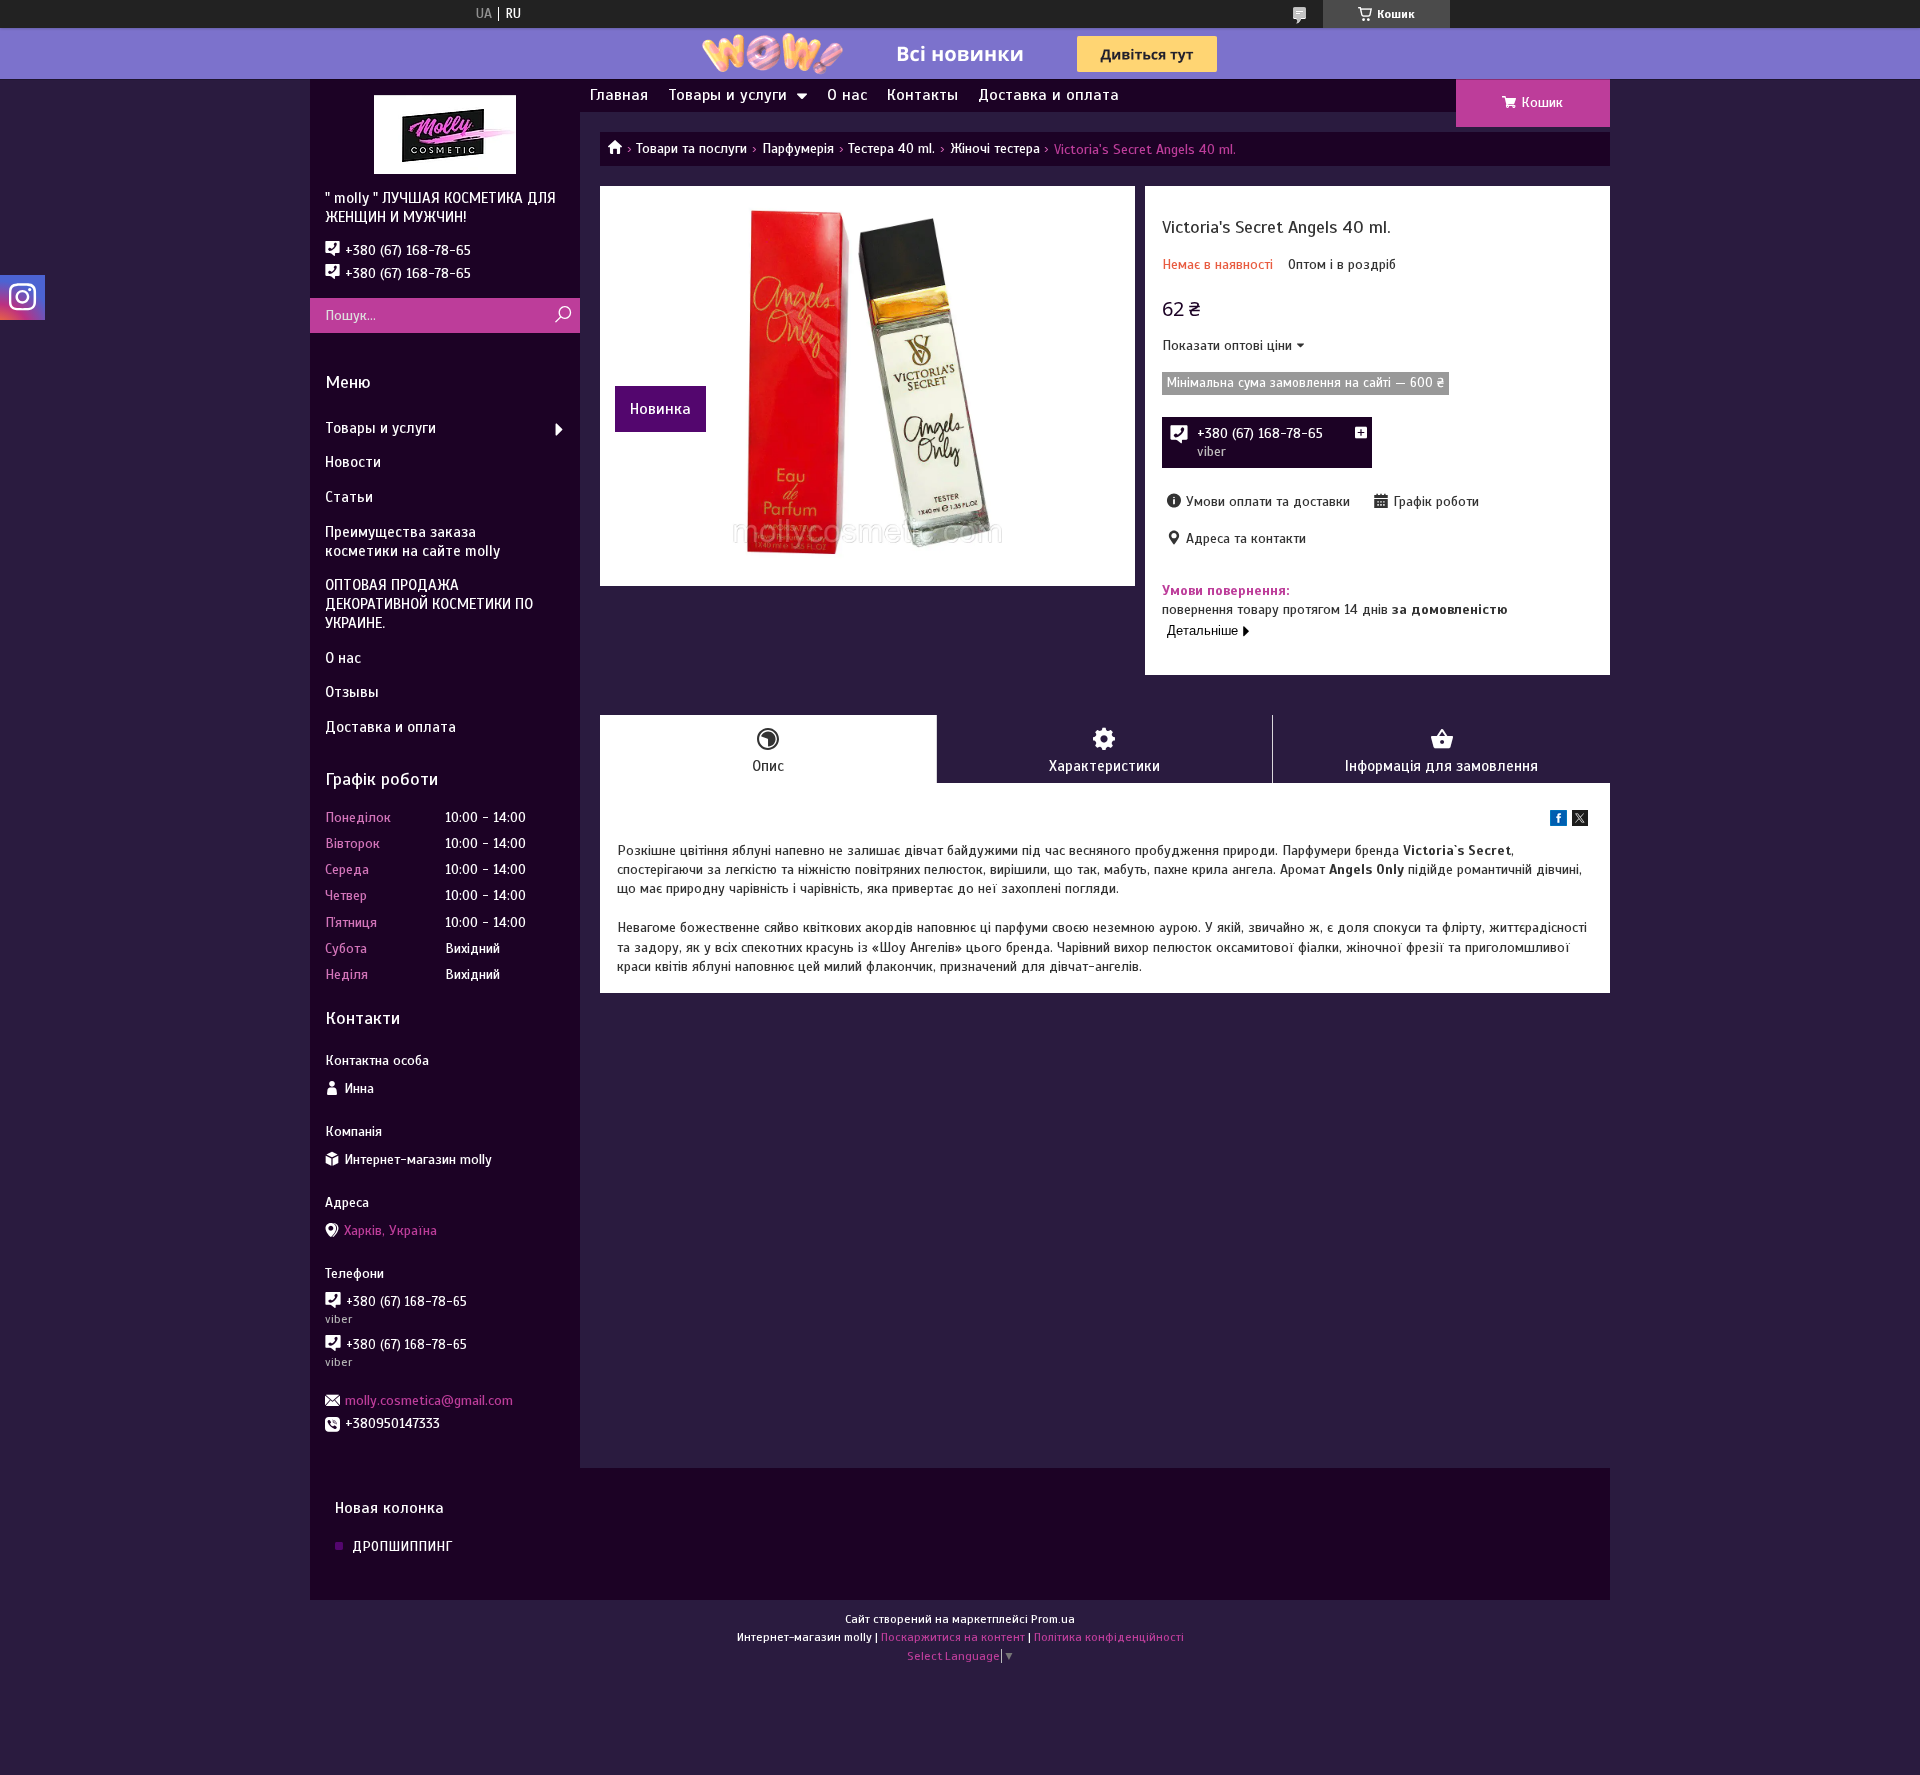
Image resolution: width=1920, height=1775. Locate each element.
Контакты (922, 95)
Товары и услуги (727, 95)
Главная (619, 95)
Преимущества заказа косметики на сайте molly (412, 541)
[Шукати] (562, 315)
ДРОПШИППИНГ (402, 1546)
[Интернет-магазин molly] (445, 134)
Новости (353, 462)
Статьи (349, 497)
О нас (847, 95)
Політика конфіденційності (1109, 1637)
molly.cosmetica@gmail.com (429, 1400)
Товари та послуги (691, 148)
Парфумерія (798, 148)
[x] (1580, 821)
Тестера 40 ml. (891, 148)
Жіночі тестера (995, 148)
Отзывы (352, 692)
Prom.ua (1053, 1619)
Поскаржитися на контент (953, 1637)
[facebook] (1558, 821)
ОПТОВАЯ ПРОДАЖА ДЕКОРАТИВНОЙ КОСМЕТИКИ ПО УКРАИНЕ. (429, 604)
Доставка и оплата (1048, 95)
